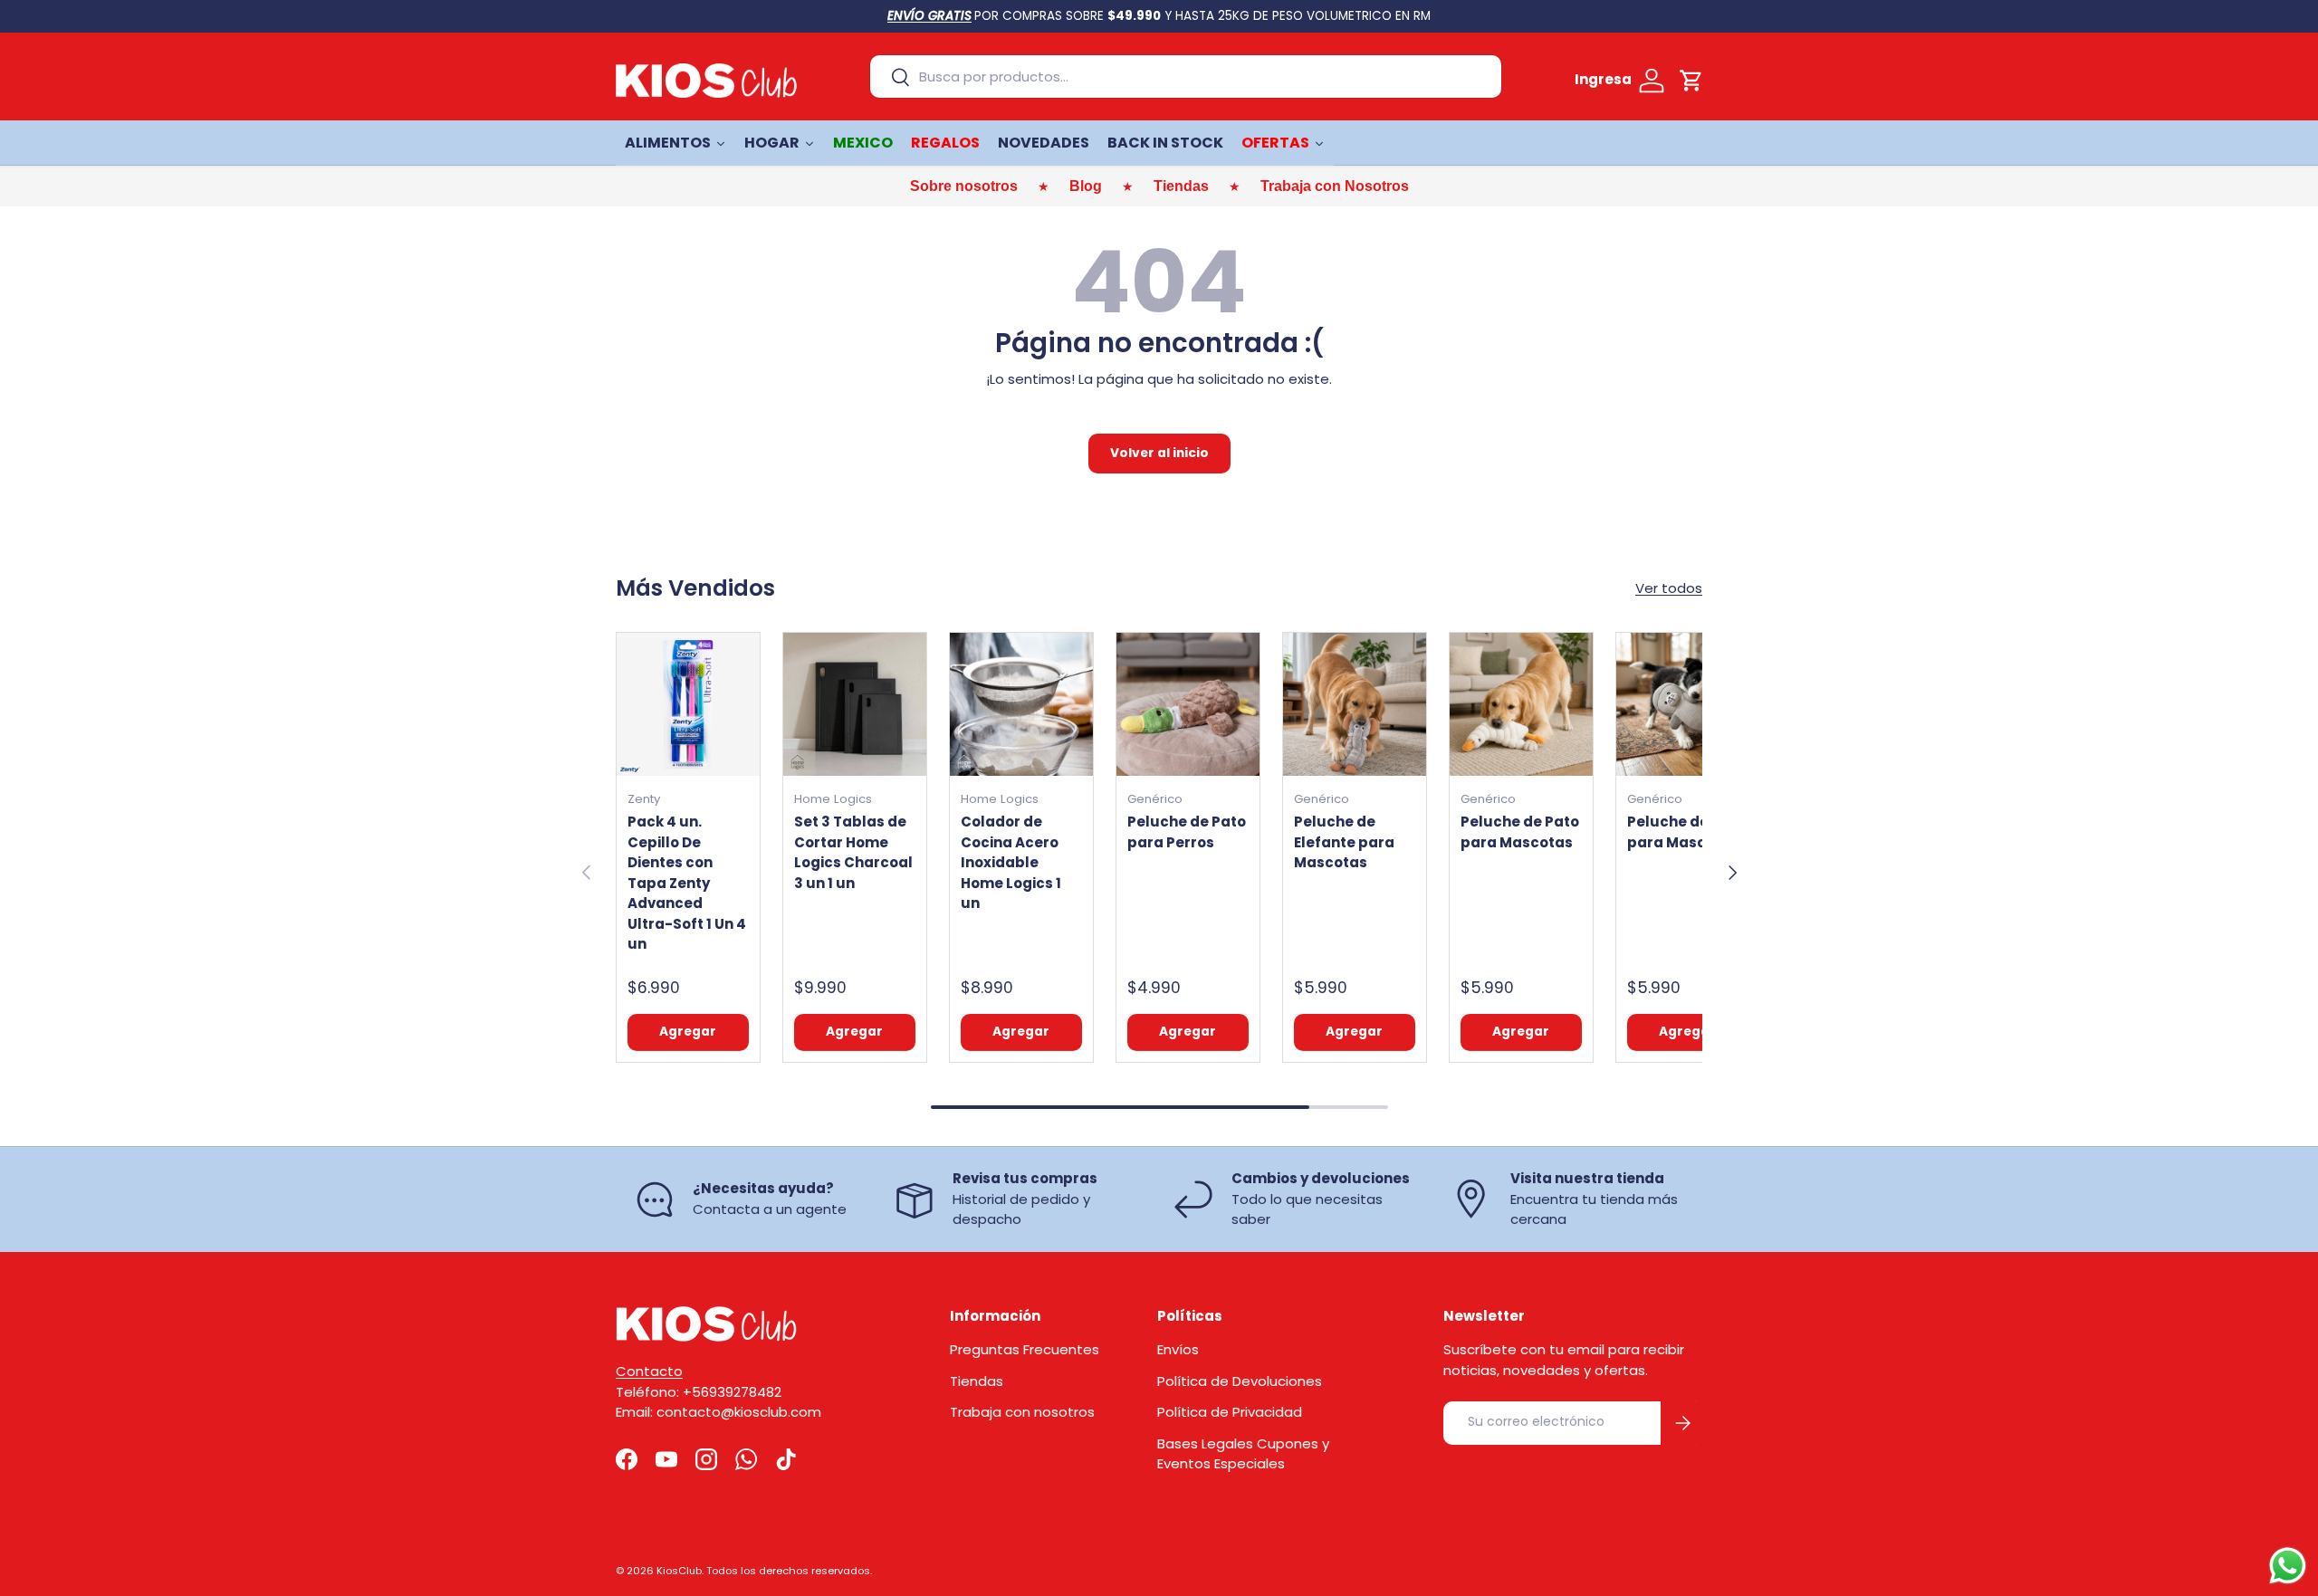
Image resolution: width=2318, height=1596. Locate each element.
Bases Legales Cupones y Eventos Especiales (1243, 1454)
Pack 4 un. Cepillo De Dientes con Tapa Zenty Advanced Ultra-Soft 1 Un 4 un (687, 883)
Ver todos (1669, 588)
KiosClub (679, 1571)
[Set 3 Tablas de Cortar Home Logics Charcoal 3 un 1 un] (855, 704)
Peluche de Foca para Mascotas (1687, 832)
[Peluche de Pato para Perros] (1188, 704)
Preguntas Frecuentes (1025, 1349)
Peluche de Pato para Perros (1187, 832)
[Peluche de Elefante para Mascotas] (1355, 704)
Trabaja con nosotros (1022, 1412)
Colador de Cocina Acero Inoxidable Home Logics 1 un (1011, 862)
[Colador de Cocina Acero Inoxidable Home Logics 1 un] (1021, 704)
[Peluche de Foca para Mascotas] (1688, 704)
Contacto (649, 1371)
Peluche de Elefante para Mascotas (1344, 842)
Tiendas (977, 1381)
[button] (1691, 81)
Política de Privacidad (1230, 1412)
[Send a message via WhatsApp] (2288, 1566)
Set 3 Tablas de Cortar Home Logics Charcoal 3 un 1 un (853, 852)
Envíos (1178, 1349)
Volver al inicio (1159, 453)
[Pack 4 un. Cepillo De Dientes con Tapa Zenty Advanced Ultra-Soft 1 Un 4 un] (688, 704)
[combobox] (1186, 76)
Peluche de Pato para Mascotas (1520, 832)
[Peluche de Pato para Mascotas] (1521, 704)
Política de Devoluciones (1240, 1381)
